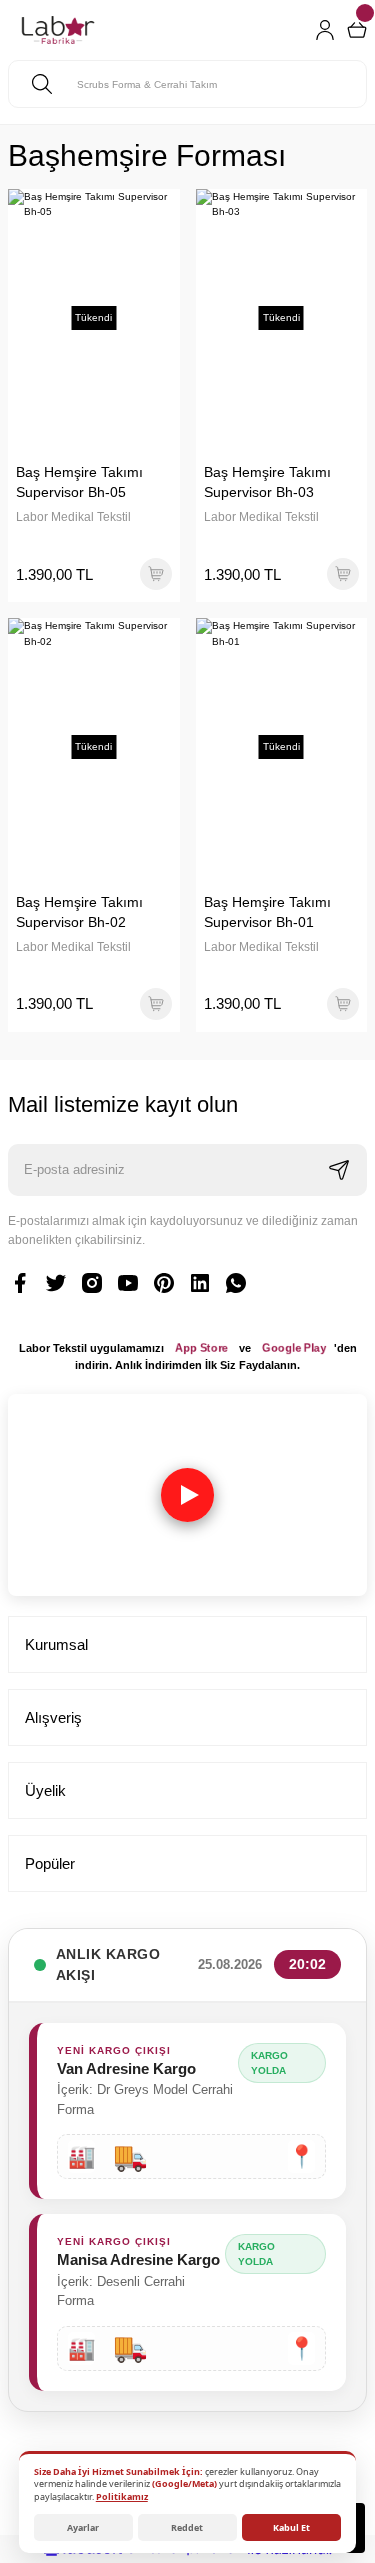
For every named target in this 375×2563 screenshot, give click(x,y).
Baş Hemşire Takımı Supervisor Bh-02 (79, 912)
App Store (201, 1348)
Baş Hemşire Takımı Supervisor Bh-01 (267, 912)
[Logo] (58, 30)
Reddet (187, 2527)
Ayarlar (83, 2527)
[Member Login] (325, 30)
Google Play (294, 1348)
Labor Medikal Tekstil (73, 517)
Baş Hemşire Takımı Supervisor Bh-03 (267, 482)
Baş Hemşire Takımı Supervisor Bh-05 (79, 482)
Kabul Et (291, 2527)
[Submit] (339, 1170)
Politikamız (122, 2496)
